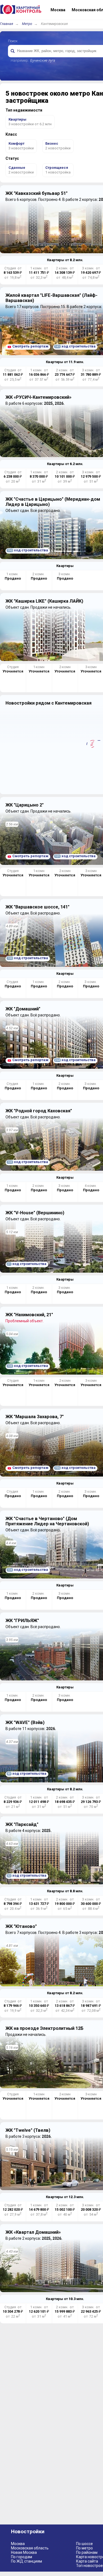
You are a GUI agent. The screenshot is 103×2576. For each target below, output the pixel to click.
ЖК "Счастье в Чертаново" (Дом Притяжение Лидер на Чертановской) (47, 1521)
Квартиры (65, 566)
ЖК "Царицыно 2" (25, 805)
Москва (18, 2544)
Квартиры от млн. (65, 260)
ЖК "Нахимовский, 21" (29, 1315)
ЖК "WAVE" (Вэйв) (25, 1722)
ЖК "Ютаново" (21, 1926)
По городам (22, 2557)
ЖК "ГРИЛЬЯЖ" (22, 1621)
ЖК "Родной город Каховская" (39, 1111)
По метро (84, 2548)
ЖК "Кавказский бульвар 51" (37, 193)
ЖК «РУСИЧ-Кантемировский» (38, 397)
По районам (87, 2552)
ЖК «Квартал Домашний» (33, 2232)
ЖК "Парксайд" (22, 1824)
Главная (7, 24)
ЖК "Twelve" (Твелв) (28, 2130)
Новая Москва (24, 2552)
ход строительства (75, 346)
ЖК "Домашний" (23, 1009)
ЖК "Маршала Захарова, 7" (35, 1417)
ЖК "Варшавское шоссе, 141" (37, 907)
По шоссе (84, 2544)
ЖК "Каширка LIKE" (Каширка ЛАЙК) (44, 601)
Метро (27, 24)
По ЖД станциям (27, 2561)
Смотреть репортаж (30, 346)
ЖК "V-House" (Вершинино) (35, 1213)
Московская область (30, 2548)
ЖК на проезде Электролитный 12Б (44, 2028)
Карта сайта (87, 2561)
